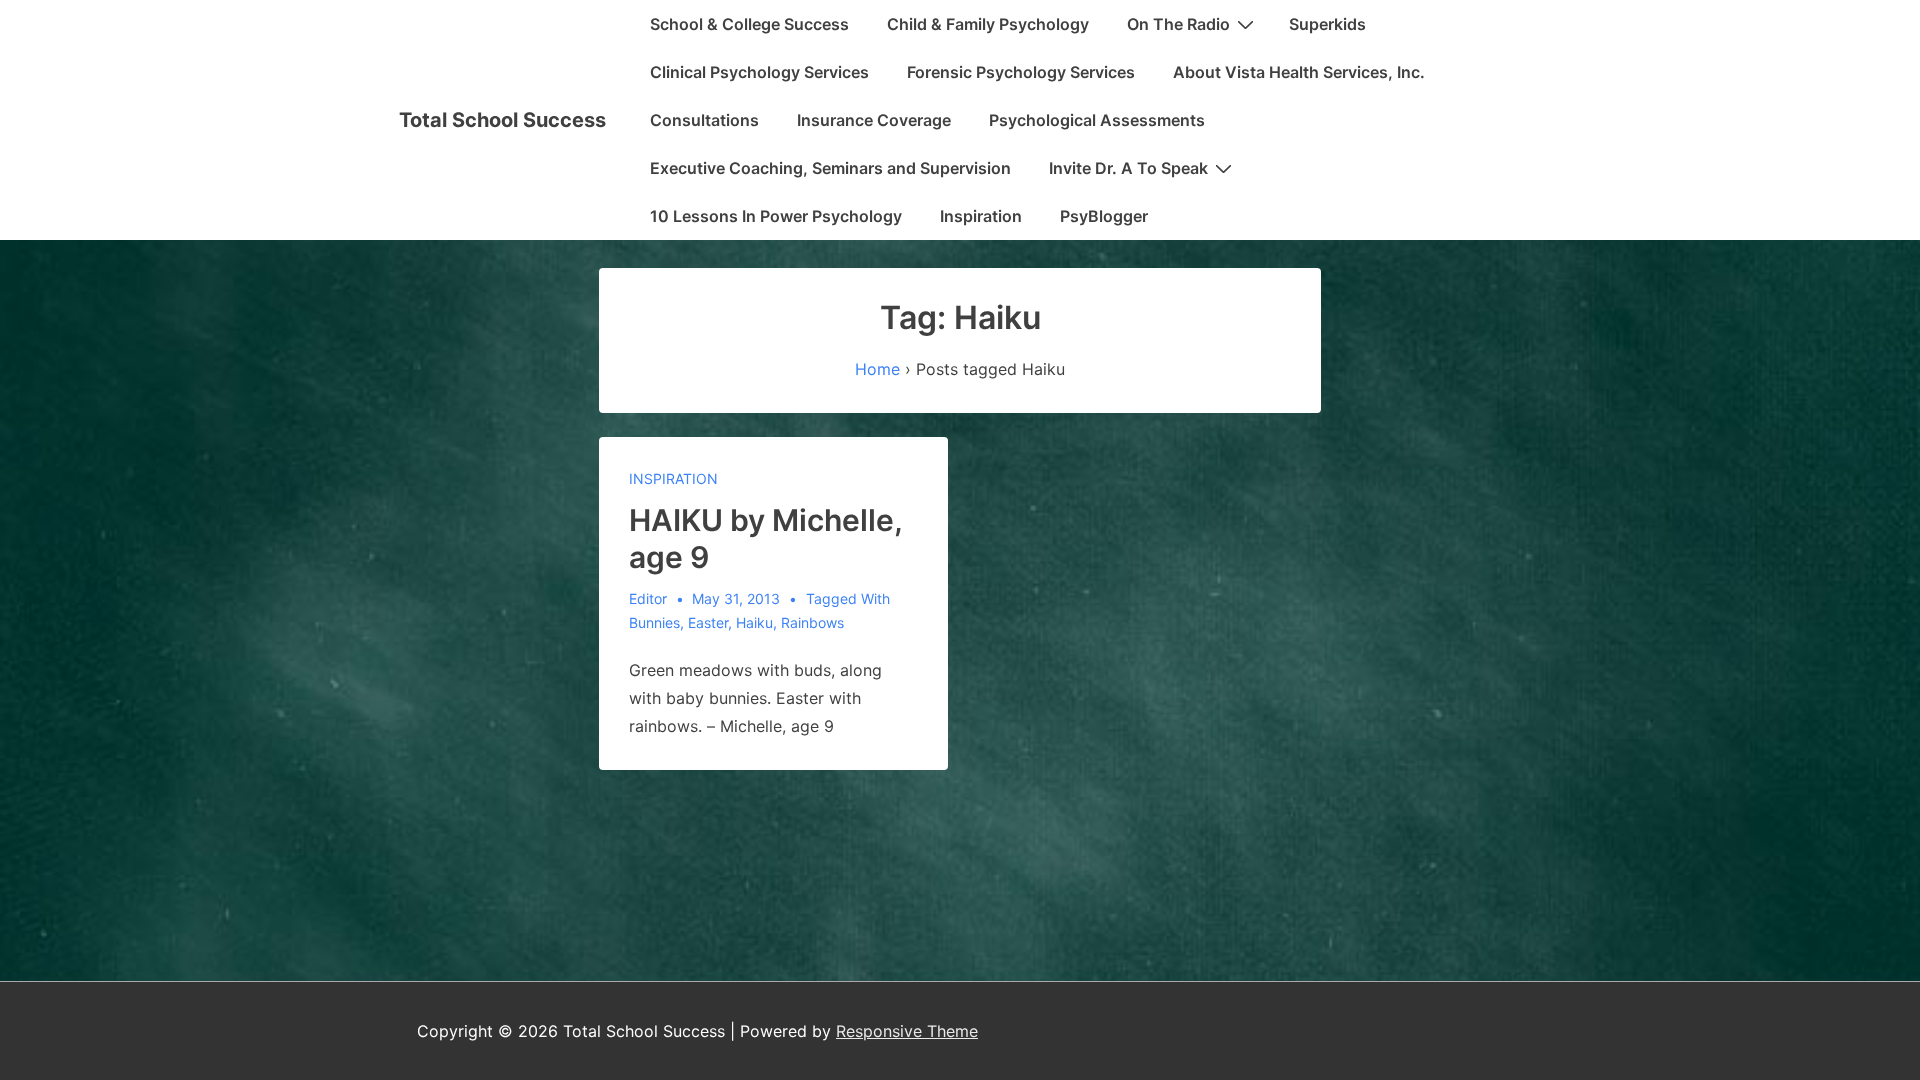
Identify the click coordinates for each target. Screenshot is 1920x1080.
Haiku (754, 622)
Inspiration (981, 216)
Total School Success (502, 120)
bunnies (654, 622)
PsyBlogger (1104, 216)
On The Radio (1178, 24)
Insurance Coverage (874, 120)
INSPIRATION (673, 478)
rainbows (812, 622)
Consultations (704, 120)
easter (708, 622)
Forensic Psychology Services (1021, 72)
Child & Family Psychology (988, 24)
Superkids (1327, 24)
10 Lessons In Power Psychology (776, 216)
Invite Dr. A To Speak (1128, 168)
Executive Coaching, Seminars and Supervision (830, 168)
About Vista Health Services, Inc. (1299, 72)
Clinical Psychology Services (759, 72)
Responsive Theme (907, 1031)
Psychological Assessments (1097, 120)
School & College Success (749, 24)
